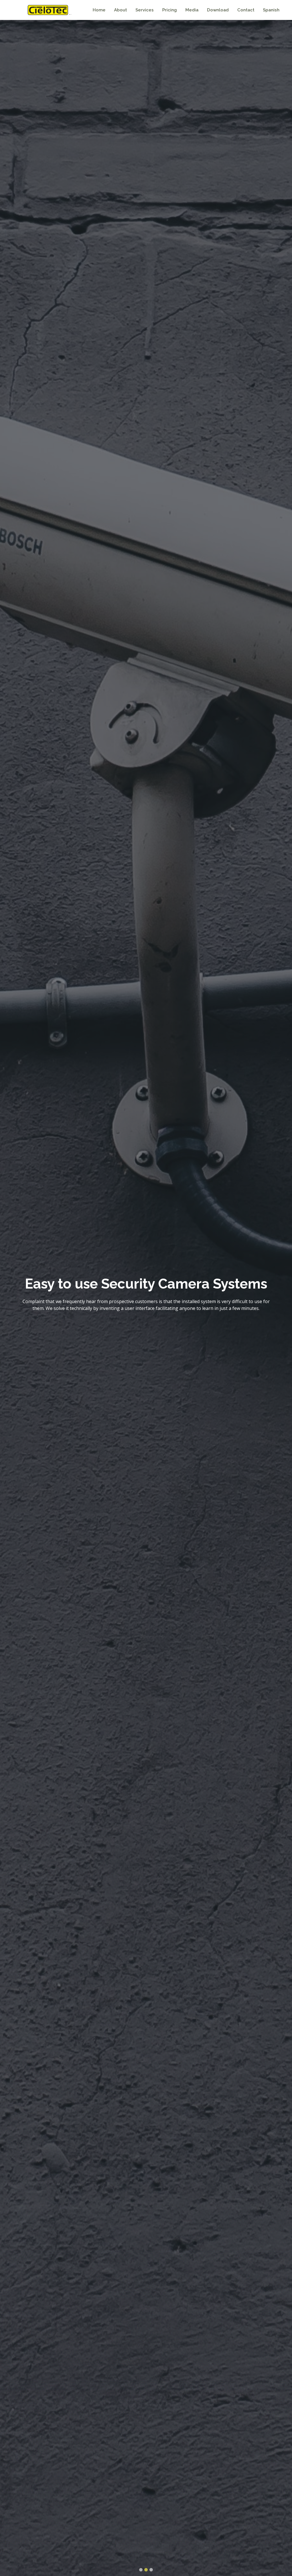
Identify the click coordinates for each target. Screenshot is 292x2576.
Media (192, 10)
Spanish (271, 10)
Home (99, 10)
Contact (246, 10)
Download (218, 10)
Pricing (170, 10)
